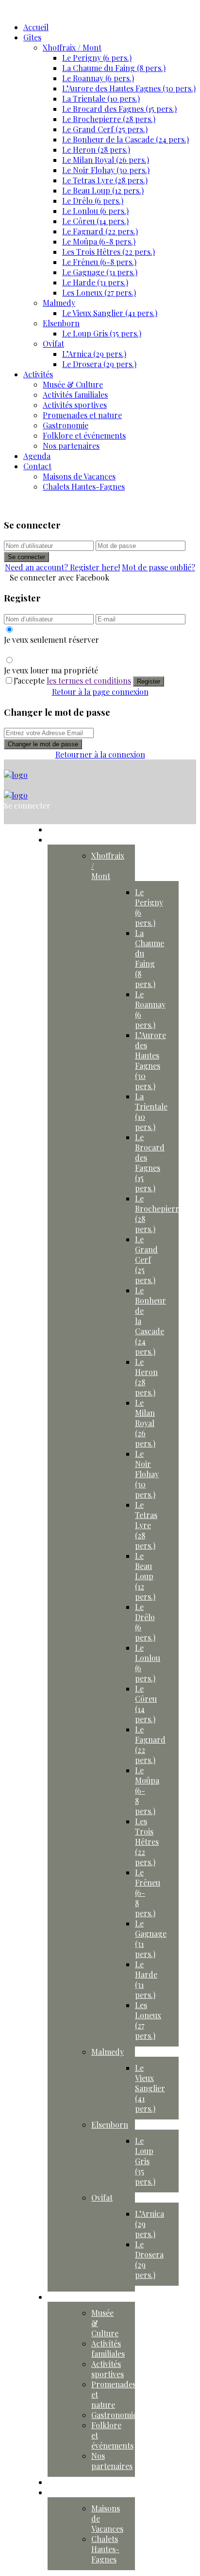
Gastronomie (66, 425)
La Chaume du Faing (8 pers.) (114, 68)
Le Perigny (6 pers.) (97, 58)
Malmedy (59, 303)
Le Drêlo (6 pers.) (93, 201)
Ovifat (53, 344)
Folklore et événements (84, 435)
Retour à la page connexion (100, 692)
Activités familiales (75, 395)
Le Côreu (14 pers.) (95, 221)
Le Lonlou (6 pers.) (95, 211)
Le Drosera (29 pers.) (99, 364)
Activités (38, 374)
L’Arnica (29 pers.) (94, 354)
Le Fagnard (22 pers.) (100, 231)
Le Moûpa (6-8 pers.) (99, 241)
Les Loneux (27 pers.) (99, 292)
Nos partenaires (71, 446)
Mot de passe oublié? (158, 567)
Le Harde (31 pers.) (95, 282)
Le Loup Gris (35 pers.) (102, 333)
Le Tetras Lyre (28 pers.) (105, 180)
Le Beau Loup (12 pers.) (103, 190)
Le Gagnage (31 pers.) (100, 272)
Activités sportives (75, 405)
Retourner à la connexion (100, 754)
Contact (37, 466)
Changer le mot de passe (43, 744)
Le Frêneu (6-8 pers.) (99, 262)
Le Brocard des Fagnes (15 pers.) (119, 109)
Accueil (36, 27)
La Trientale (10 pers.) (101, 98)
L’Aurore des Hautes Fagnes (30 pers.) (129, 88)
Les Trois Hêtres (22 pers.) (108, 252)
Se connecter (26, 557)
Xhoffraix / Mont (72, 47)
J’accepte (72, 680)
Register (149, 681)
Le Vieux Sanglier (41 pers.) (110, 313)
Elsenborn (61, 323)
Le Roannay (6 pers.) (98, 78)
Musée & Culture (73, 384)
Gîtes (32, 37)
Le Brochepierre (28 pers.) (109, 119)
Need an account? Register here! (62, 567)
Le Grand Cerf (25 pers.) (105, 129)
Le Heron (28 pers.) (96, 150)
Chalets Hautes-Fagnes (84, 486)
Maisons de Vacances (79, 476)
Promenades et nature (82, 415)
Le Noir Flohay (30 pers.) (106, 170)
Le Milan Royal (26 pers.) (106, 160)
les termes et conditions (89, 680)
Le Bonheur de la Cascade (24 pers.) (125, 139)
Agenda (37, 456)
